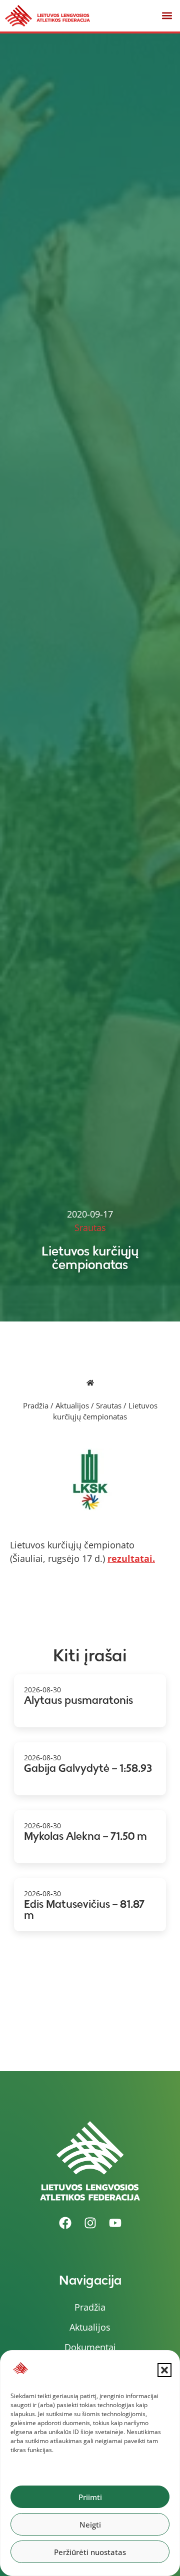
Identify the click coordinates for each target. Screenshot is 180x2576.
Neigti (90, 2525)
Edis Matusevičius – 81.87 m (84, 1910)
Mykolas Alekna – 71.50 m (85, 1836)
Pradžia (36, 1405)
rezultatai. (131, 1558)
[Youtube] (115, 2223)
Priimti (90, 2497)
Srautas (109, 1405)
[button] (164, 2370)
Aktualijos (72, 1405)
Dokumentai (90, 2347)
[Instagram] (90, 2223)
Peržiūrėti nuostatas (90, 2552)
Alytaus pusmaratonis (78, 1700)
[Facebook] (65, 2223)
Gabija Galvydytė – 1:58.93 (88, 1768)
